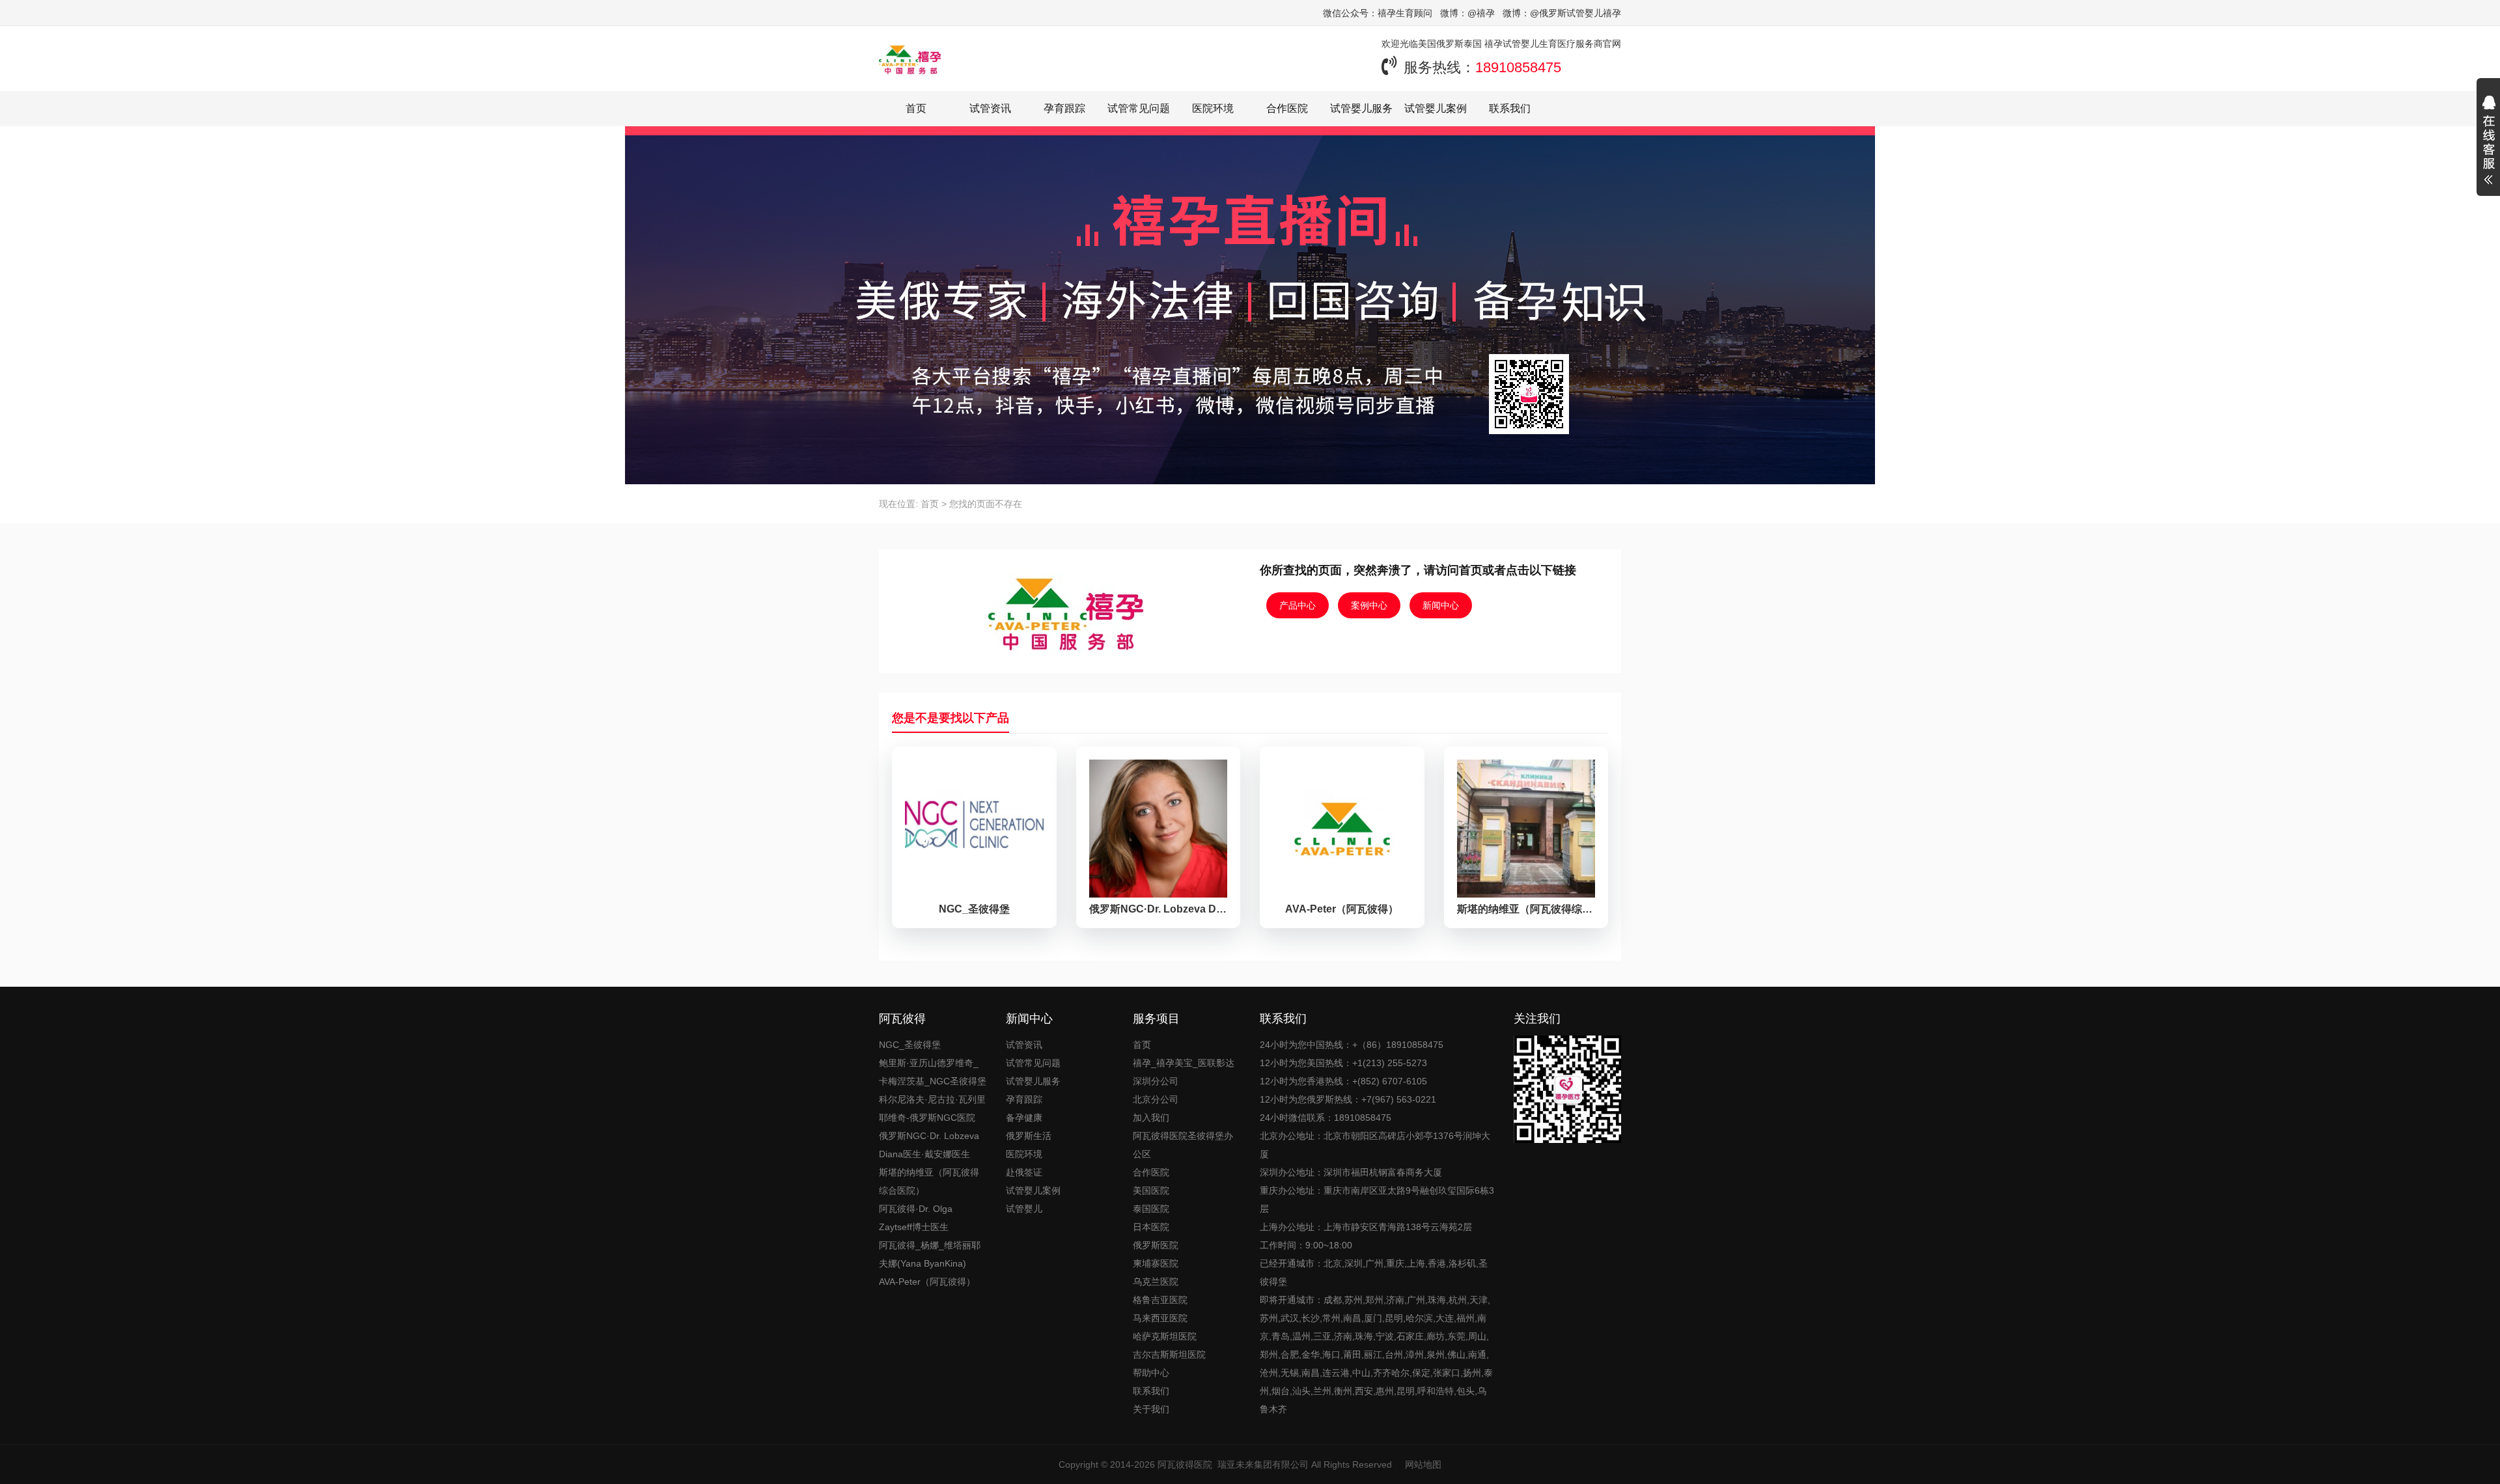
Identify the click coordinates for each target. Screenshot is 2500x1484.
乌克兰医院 (1156, 1282)
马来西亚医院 (1160, 1318)
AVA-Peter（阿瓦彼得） (927, 1282)
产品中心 (1298, 605)
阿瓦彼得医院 (1185, 1464)
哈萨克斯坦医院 (1165, 1336)
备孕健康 (1024, 1118)
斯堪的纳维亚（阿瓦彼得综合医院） (929, 1181)
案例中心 (1369, 605)
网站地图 (1423, 1464)
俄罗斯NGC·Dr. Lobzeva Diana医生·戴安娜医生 (929, 1145)
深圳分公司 (1156, 1081)
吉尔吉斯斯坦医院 (1169, 1354)
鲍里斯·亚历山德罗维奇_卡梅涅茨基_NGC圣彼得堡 (933, 1072)
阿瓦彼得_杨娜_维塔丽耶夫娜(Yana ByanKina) (930, 1254)
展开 (2488, 142)
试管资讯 (990, 108)
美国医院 (1151, 1190)
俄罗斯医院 (1156, 1245)
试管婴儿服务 (1361, 108)
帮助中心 (1151, 1373)
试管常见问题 (1139, 108)
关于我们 (1151, 1409)
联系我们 (1510, 108)
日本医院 (1151, 1227)
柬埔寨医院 (1156, 1263)
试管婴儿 (1024, 1209)
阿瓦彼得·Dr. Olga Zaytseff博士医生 (916, 1218)
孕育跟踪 (1064, 108)
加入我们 (1151, 1118)
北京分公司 (1156, 1099)
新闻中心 (1441, 605)
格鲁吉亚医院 (1160, 1300)
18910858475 (1518, 67)
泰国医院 (1151, 1209)
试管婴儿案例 (1436, 108)
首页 (916, 108)
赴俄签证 (1024, 1172)
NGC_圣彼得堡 (910, 1045)
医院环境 (1213, 108)
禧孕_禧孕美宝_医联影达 (1184, 1063)
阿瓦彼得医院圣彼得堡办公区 (1183, 1145)
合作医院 (1287, 108)
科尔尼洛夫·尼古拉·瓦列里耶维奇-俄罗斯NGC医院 (932, 1108)
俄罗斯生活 (1029, 1136)
